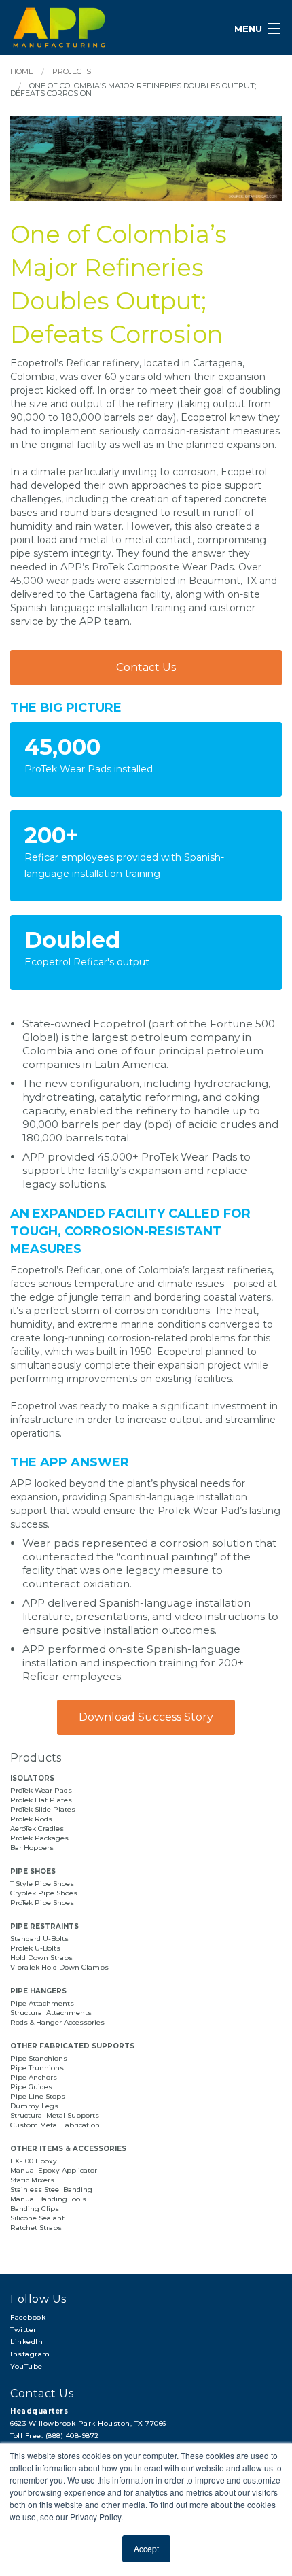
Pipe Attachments (43, 2003)
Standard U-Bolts (39, 1939)
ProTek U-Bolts (35, 1948)
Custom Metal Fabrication (55, 2125)
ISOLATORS (32, 1778)
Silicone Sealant (37, 2218)
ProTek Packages (39, 1838)
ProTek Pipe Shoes (42, 1903)
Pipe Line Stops (38, 2096)
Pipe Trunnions (37, 2068)
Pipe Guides (31, 2087)
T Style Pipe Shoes (42, 1884)
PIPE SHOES (33, 1871)
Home (22, 71)
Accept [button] (146, 2548)
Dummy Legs (34, 2106)
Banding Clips (35, 2209)
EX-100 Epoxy (34, 2161)
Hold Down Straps (41, 1958)
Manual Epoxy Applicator (54, 2170)
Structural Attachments (51, 2013)
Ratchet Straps (36, 2228)
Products (36, 1758)
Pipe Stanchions (39, 2058)
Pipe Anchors (34, 2077)
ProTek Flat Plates (41, 1800)
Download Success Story (146, 1717)
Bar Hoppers (32, 1848)
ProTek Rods (31, 1819)
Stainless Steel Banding (51, 2189)
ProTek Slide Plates (43, 1809)
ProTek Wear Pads (41, 1790)
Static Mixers (32, 2180)
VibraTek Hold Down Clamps (59, 1967)
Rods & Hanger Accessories (57, 2022)
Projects (72, 71)
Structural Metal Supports (55, 2115)
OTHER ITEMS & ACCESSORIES (68, 2149)
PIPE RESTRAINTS (44, 1926)
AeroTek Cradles (37, 1828)
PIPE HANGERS (38, 1991)
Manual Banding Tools (48, 2199)
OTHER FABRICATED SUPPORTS (72, 2046)
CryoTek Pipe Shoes (44, 1893)
